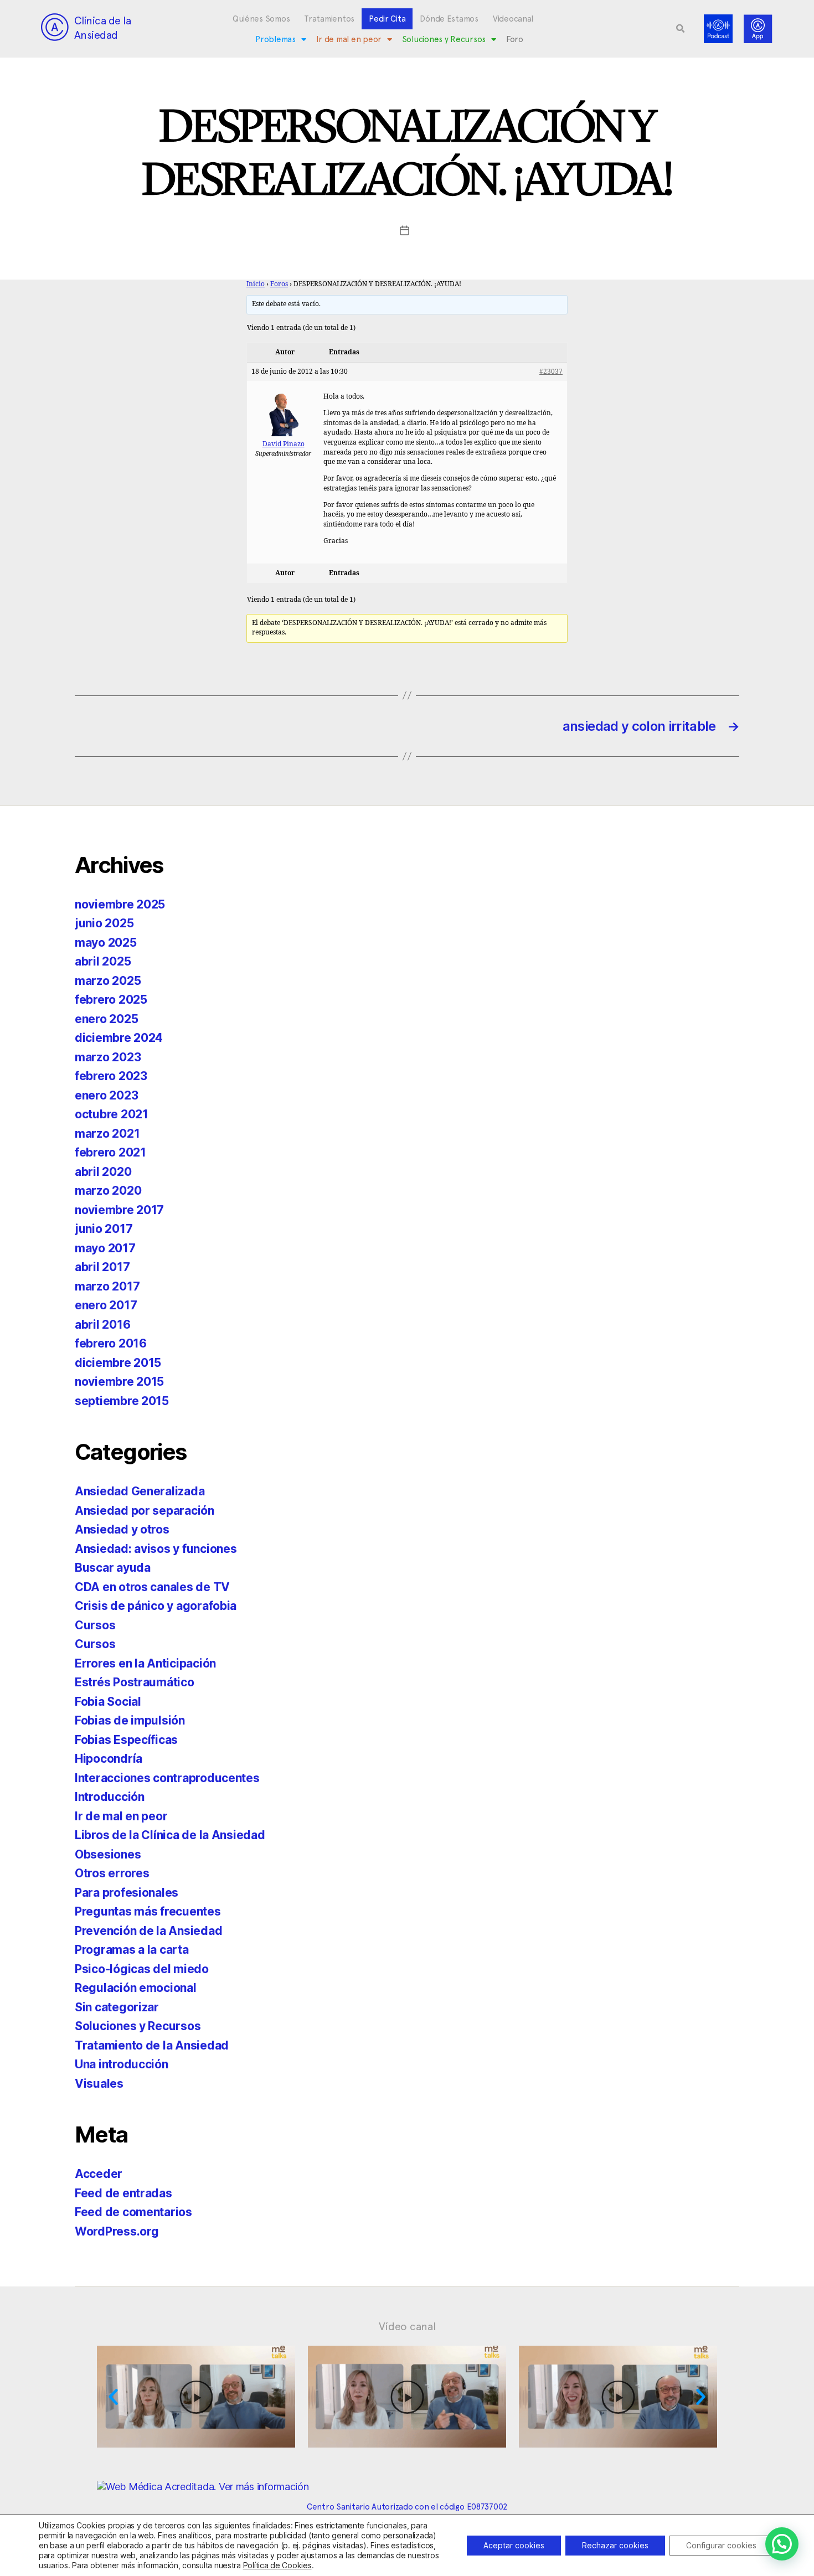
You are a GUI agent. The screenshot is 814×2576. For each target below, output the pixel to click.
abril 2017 (102, 1267)
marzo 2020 (108, 1191)
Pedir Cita (387, 19)
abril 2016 (102, 1325)
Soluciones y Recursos (444, 39)
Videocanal (513, 19)
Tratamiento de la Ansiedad (152, 2045)
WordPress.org (117, 2231)
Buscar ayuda (113, 1568)
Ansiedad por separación (145, 1511)
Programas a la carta (132, 1950)
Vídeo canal (407, 2326)
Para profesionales (127, 1893)
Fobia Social (108, 1702)
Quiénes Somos (261, 19)
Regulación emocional (136, 1988)
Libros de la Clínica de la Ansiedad (170, 1835)
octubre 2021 (112, 1114)
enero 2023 (106, 1095)
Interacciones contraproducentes (167, 1778)
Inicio (256, 284)
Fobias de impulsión (130, 1720)
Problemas (275, 39)
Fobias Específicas (126, 1740)
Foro (515, 39)
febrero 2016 (111, 1343)
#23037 (551, 372)
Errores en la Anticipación (145, 1663)
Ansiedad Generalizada (140, 1491)
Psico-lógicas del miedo (142, 1969)
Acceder (99, 2174)
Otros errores (112, 1873)
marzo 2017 (107, 1286)
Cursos (95, 1625)
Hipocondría (109, 1759)
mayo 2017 (105, 1248)
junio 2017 (104, 1229)
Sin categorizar (117, 2007)
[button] (681, 29)
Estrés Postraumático (135, 1682)
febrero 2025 (111, 1000)
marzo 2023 (108, 1057)
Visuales (99, 2084)
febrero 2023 (111, 1076)
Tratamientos (329, 19)
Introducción (110, 1797)
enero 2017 (106, 1305)
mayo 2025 (106, 943)
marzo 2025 (108, 981)
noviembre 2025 (120, 904)
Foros (279, 284)
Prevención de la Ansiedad (148, 1931)
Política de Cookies (277, 2565)
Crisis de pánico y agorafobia (156, 1606)
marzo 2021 (107, 1134)
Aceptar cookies (514, 2545)
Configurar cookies (721, 2545)
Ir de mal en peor (349, 39)
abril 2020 (103, 1172)
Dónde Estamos (449, 19)
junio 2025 (104, 923)
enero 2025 (106, 1019)
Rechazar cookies (615, 2545)
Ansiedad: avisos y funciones (156, 1549)
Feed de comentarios (133, 2212)
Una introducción (122, 2064)
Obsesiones (108, 1854)
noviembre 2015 (119, 1382)
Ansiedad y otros (122, 1529)
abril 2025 (103, 961)
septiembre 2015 (122, 1401)
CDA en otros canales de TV (152, 1587)
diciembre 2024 (119, 1038)
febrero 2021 (110, 1152)
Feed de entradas (123, 2193)
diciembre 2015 (118, 1363)
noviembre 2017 (119, 1210)
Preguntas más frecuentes (148, 1911)
